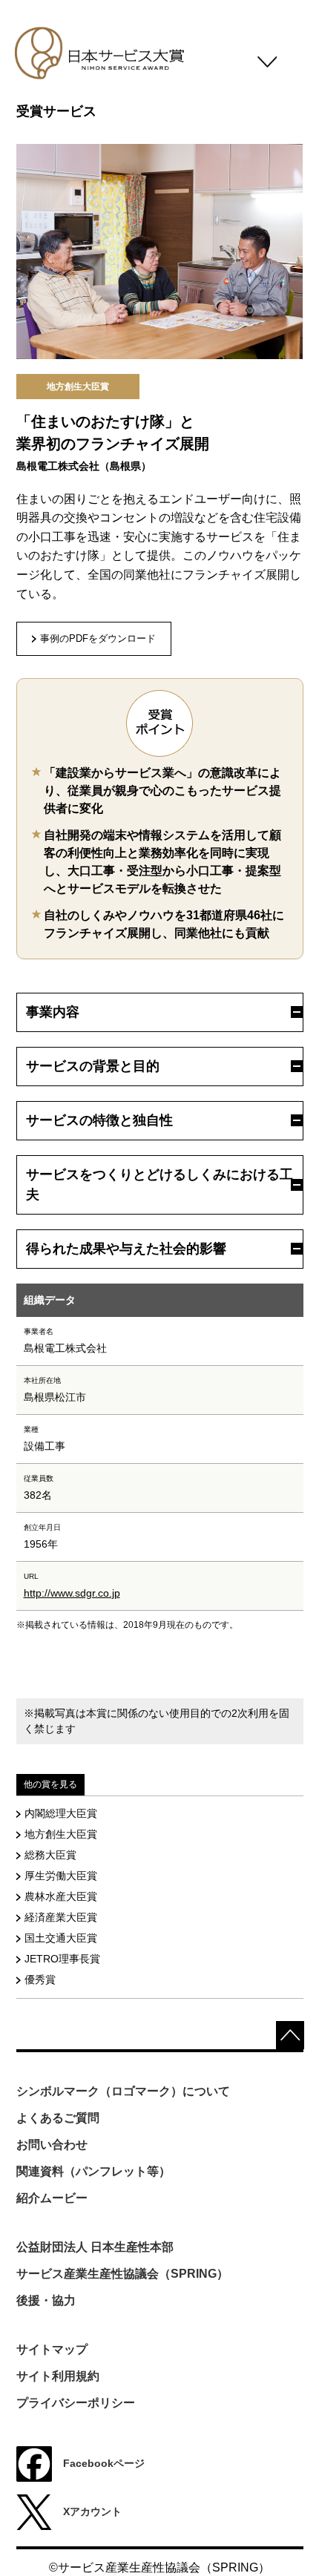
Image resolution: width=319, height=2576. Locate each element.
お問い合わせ (52, 2145)
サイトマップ (52, 2349)
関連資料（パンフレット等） (93, 2171)
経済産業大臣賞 (61, 1917)
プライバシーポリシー (76, 2403)
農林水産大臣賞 (61, 1896)
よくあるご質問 (58, 2118)
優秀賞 (40, 1979)
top (290, 2035)
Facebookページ (104, 2462)
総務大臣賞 (50, 1855)
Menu (267, 66)
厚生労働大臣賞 (61, 1876)
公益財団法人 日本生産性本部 (95, 2247)
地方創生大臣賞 (61, 1834)
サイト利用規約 (58, 2376)
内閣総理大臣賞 (61, 1813)
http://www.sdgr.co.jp (72, 1593)
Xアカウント (92, 2511)
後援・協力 (46, 2300)
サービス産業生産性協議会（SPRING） (122, 2274)
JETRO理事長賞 (62, 1959)
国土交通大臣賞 (61, 1938)
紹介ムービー (52, 2198)
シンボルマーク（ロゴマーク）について (123, 2091)
